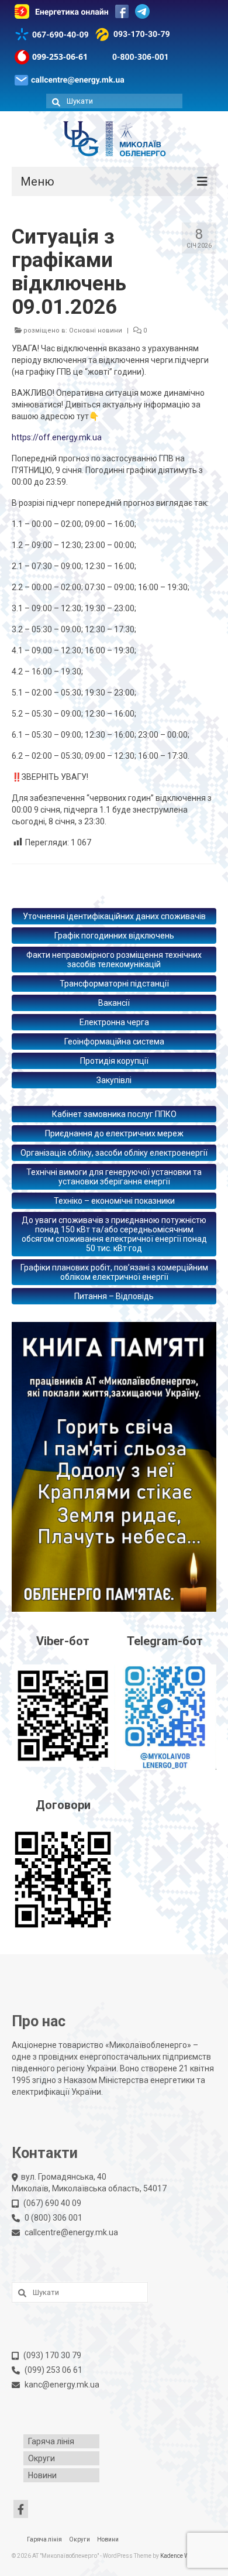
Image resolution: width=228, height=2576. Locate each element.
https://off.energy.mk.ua (57, 437)
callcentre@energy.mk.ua (71, 2232)
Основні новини (96, 330)
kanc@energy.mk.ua (62, 2385)
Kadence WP (177, 2556)
